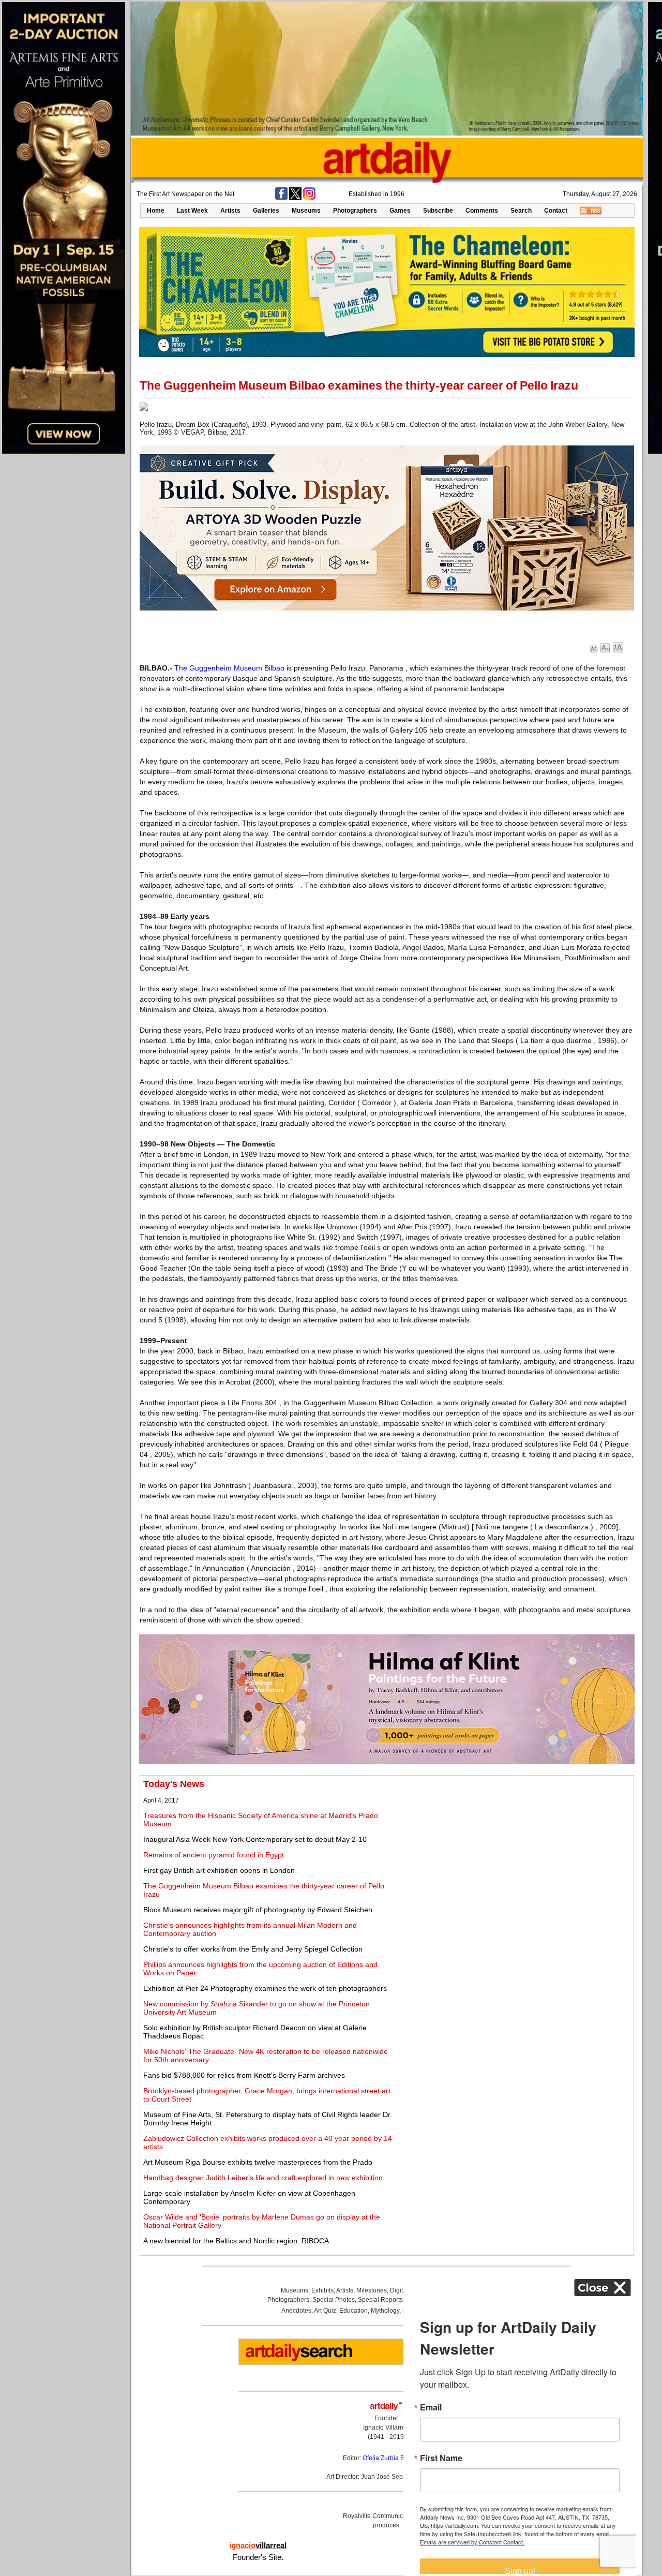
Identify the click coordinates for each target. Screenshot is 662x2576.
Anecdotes (296, 2311)
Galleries (266, 211)
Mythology (385, 2311)
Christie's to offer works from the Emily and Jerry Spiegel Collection (253, 1949)
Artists (230, 211)
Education (353, 2311)
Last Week (192, 211)
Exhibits (322, 2290)
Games (400, 211)
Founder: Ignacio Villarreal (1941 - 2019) (387, 2428)
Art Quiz (325, 2311)
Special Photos (334, 2300)
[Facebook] (281, 198)
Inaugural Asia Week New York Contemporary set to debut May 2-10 (255, 1839)
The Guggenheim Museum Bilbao (229, 668)
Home (156, 211)
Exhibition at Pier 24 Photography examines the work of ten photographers (265, 1988)
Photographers (355, 211)
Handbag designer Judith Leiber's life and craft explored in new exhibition (263, 2178)
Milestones (372, 2290)
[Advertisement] (516, 1851)
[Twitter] (295, 198)
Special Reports (380, 2300)
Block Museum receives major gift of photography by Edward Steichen (258, 1910)
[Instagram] (309, 198)
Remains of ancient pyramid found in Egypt (214, 1855)
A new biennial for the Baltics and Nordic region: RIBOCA (236, 2241)
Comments (482, 211)
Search (521, 211)
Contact (556, 211)
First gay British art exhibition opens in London (219, 1870)
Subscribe (438, 211)
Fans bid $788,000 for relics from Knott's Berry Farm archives (244, 2075)
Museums (306, 211)
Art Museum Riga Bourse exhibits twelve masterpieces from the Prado (258, 2162)
